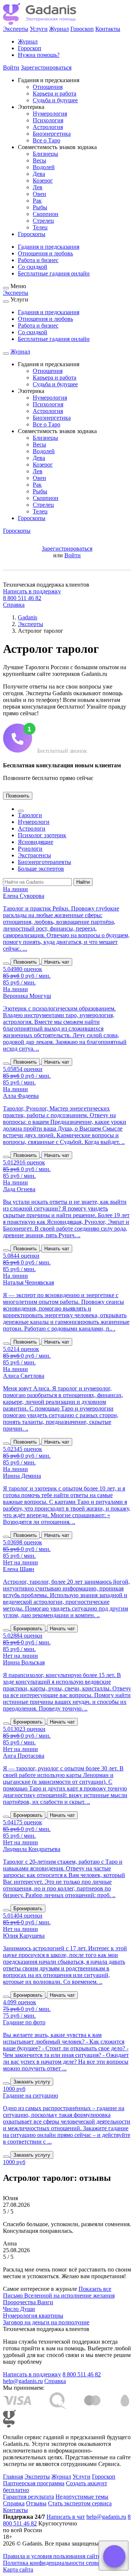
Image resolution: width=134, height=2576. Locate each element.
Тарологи (30, 815)
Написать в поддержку (32, 591)
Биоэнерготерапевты (44, 862)
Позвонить (18, 796)
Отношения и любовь (45, 253)
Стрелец (43, 221)
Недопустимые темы (82, 2497)
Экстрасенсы (34, 855)
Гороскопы (32, 234)
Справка (14, 605)
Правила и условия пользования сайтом (54, 2556)
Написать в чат (66, 2517)
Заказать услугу (32, 2082)
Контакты (108, 29)
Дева (39, 174)
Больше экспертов (41, 869)
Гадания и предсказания (49, 247)
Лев (38, 187)
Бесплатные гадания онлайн (54, 273)
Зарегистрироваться (46, 67)
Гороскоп (82, 29)
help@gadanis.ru (23, 2381)
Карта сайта (18, 2569)
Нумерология (50, 114)
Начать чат (57, 962)
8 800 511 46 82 (22, 598)
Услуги (39, 29)
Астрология (48, 127)
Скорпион (46, 214)
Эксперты (16, 29)
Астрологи (32, 828)
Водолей (44, 167)
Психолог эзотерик (42, 835)
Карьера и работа (55, 94)
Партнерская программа (34, 2483)
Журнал (59, 29)
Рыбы (40, 207)
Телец (40, 227)
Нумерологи (34, 822)
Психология (48, 120)
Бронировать (28, 1629)
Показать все (95, 2289)
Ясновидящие (36, 842)
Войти (11, 67)
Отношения (48, 87)
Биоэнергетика (52, 134)
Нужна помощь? (39, 55)
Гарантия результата (28, 2497)
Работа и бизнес (38, 260)
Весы (39, 160)
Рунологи (30, 849)
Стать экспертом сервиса (80, 2503)
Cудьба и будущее (55, 100)
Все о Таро (47, 140)
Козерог (43, 180)
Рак (37, 201)
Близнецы (45, 154)
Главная (13, 2477)
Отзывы (36, 2503)
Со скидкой (33, 267)
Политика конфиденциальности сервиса (54, 2563)
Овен (39, 194)
